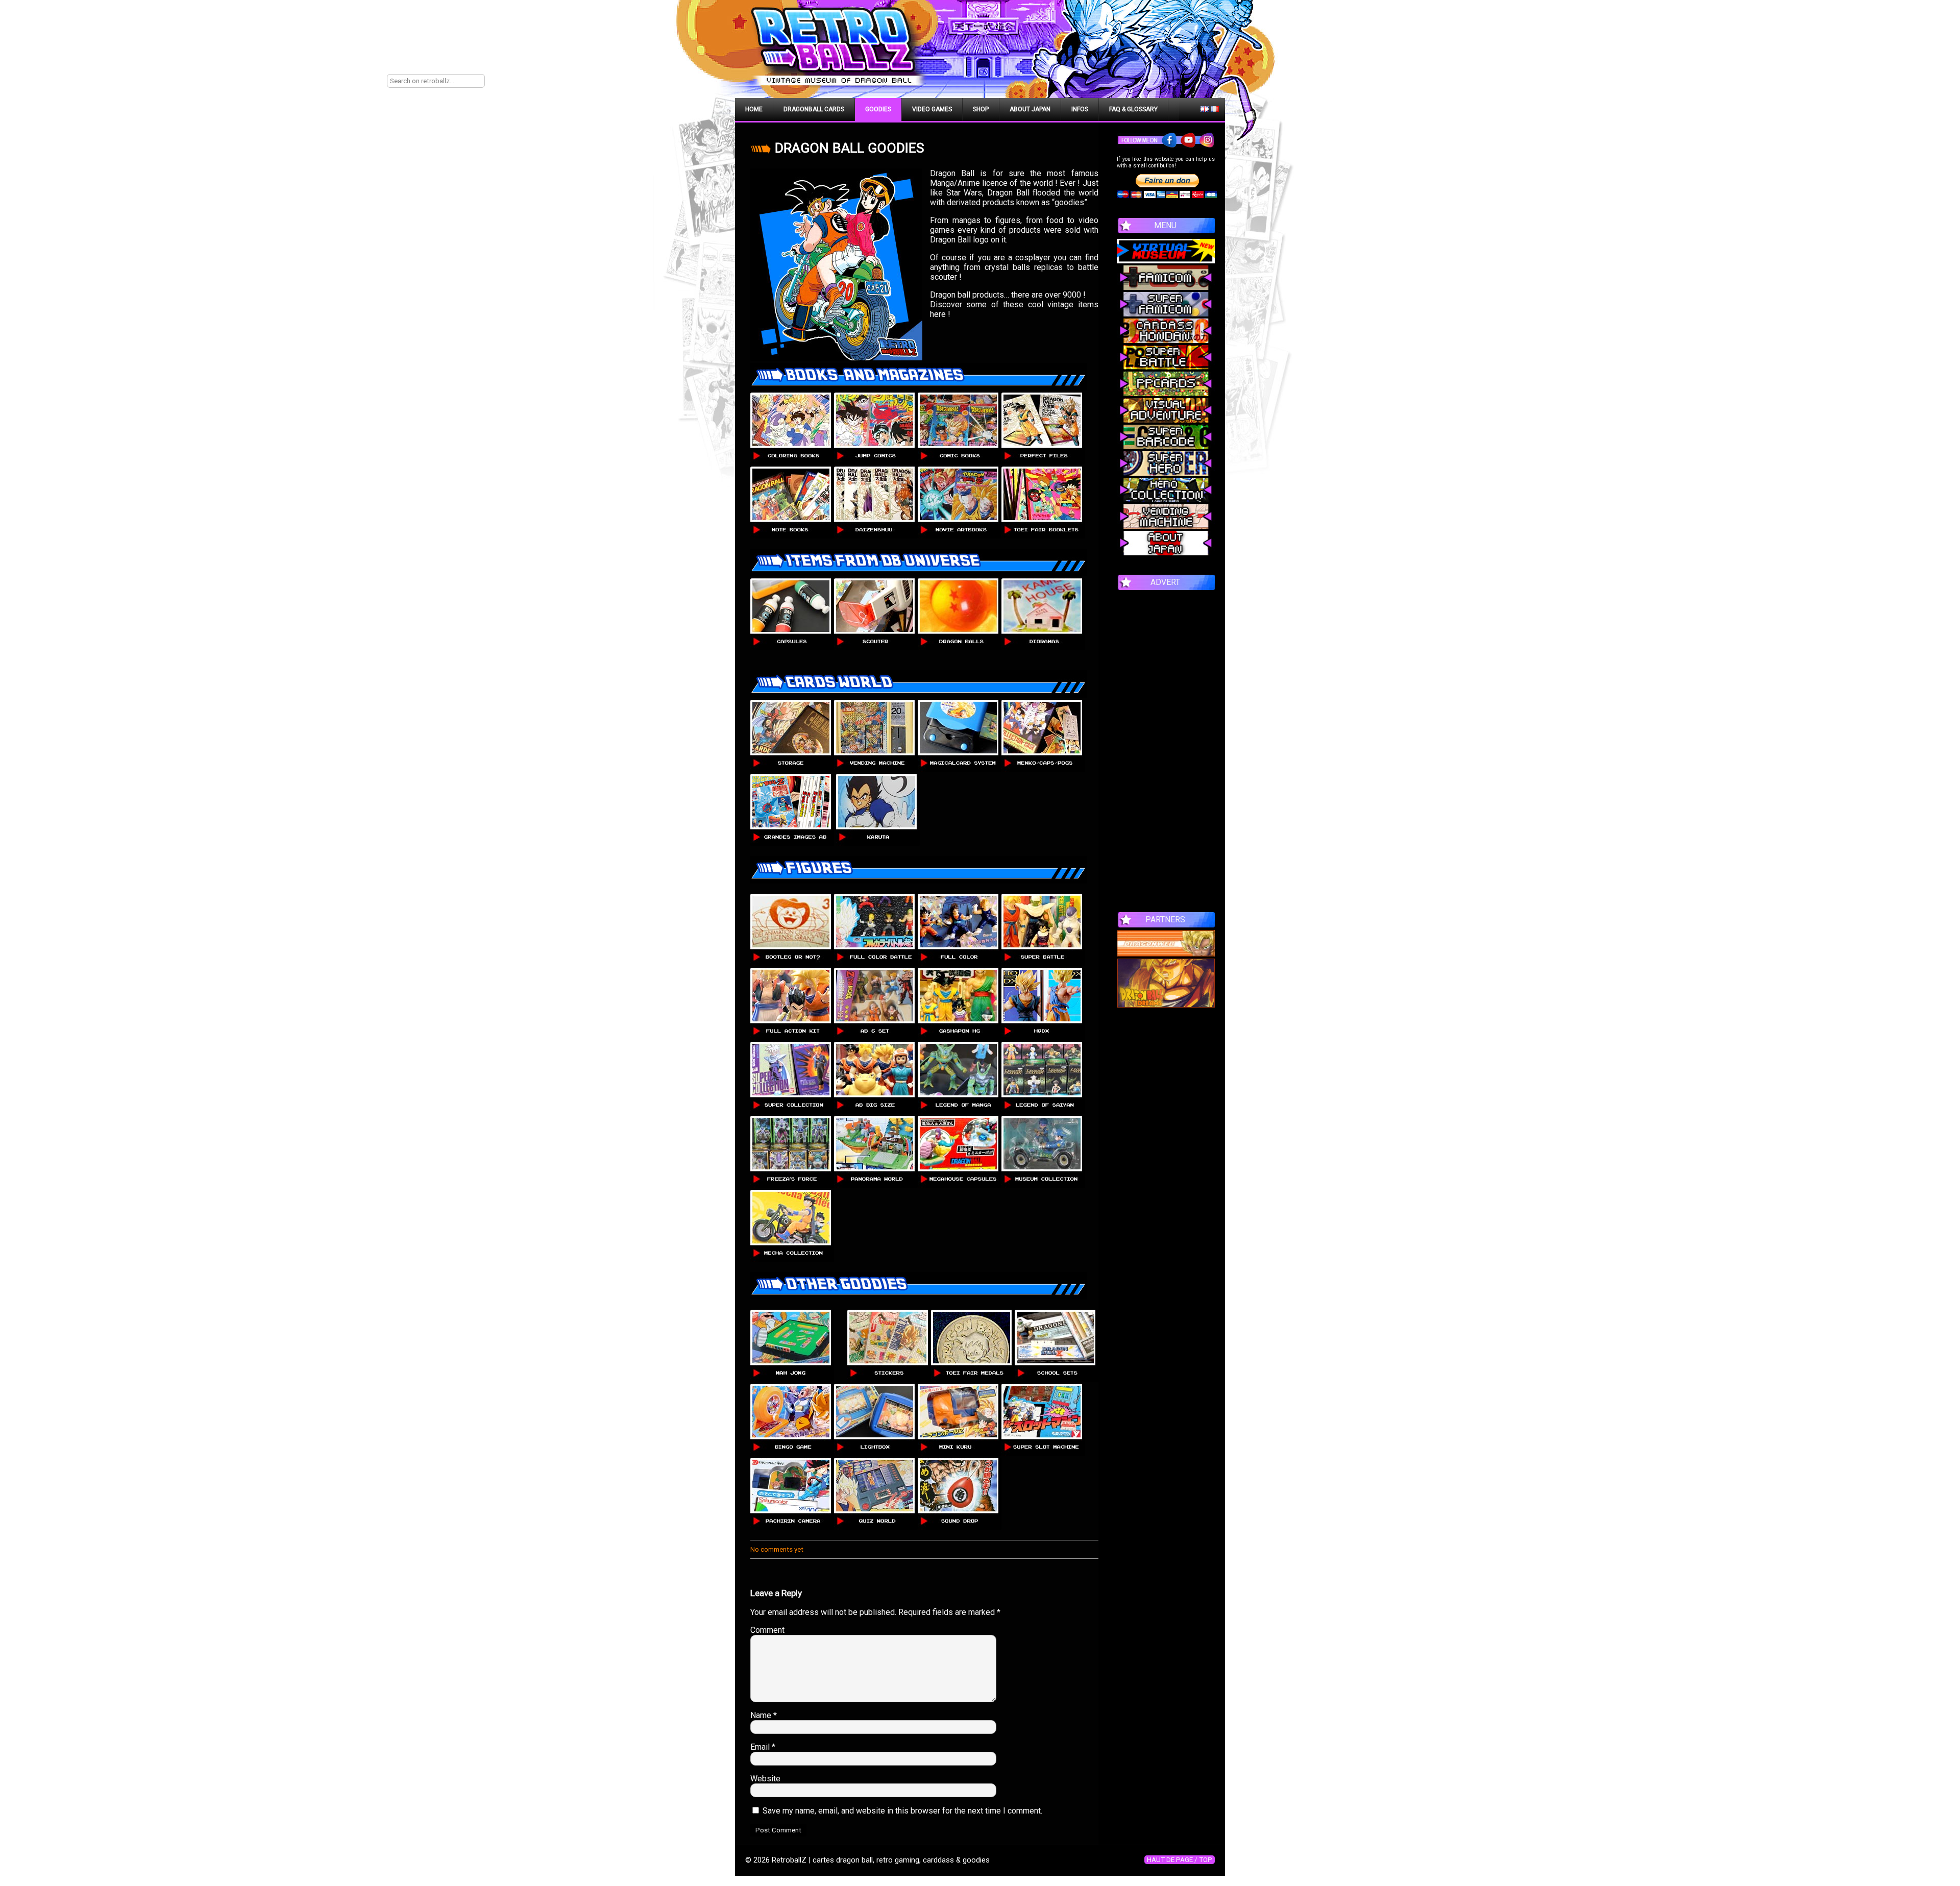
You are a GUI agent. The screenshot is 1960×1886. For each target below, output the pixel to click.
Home (754, 109)
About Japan (1030, 109)
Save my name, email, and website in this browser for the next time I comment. (902, 1811)
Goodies (878, 109)
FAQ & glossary (1133, 109)
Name (764, 1715)
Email (763, 1747)
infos (1080, 109)
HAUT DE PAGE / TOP (1180, 1860)
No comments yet (777, 1549)
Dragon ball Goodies (849, 148)
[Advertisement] (1166, 746)
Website (765, 1779)
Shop (981, 109)
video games (932, 109)
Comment (767, 1630)
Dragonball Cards (814, 109)
